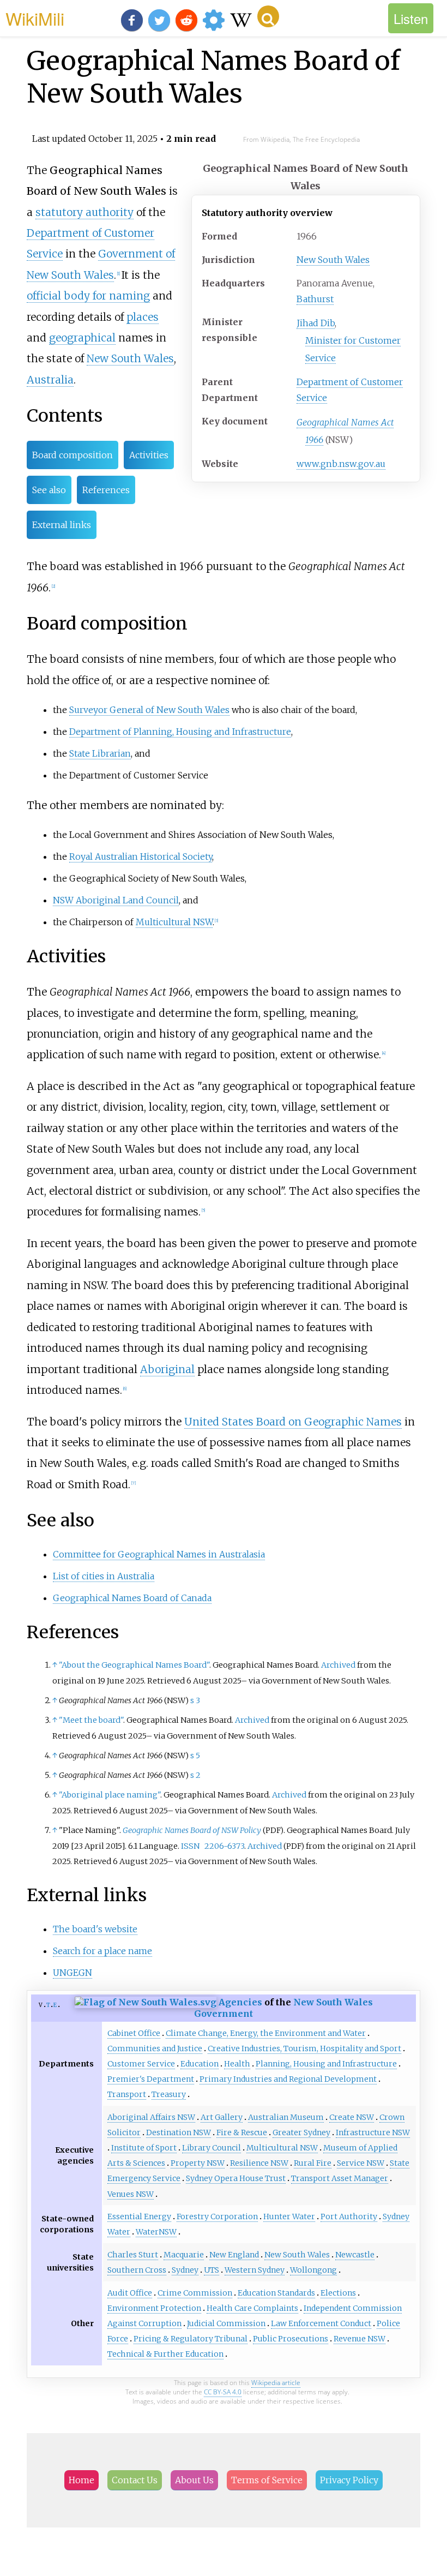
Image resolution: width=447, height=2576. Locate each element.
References (106, 490)
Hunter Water (289, 2216)
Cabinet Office (134, 2033)
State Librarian (100, 753)
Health (237, 2064)
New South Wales (333, 260)
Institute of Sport (144, 2148)
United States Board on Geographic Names (293, 1422)
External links (62, 525)
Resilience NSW (259, 2163)
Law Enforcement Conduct (321, 2323)
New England (234, 2255)
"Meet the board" (91, 1720)
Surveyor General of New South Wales (149, 710)
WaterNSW (156, 2232)
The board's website (95, 1929)
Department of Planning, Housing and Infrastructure (180, 732)
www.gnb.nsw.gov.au (341, 464)
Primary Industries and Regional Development (288, 2079)
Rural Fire (313, 2163)
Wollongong (313, 2270)
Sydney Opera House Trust (236, 2178)
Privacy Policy (349, 2480)
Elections (338, 2293)
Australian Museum (286, 2117)
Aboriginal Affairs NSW (151, 2117)
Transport (127, 2094)
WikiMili (35, 18)
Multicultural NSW (174, 922)
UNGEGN (73, 1973)
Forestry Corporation (217, 2216)
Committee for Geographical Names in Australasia (159, 1554)
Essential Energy (139, 2216)
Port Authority (349, 2216)
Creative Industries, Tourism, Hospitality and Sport (304, 2048)
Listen (411, 18)
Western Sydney (255, 2270)
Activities (149, 455)
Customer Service (141, 2064)
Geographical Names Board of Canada (132, 1598)
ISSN (190, 1846)
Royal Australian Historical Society (141, 856)
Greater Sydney (301, 2132)
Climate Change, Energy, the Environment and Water (266, 2033)
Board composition (73, 455)
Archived (338, 1665)
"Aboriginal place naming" (110, 1795)
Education (200, 2064)
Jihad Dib (316, 323)
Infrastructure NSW (373, 2132)
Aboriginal (167, 1369)
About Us (194, 2480)
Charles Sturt (133, 2255)
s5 (195, 1756)
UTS (212, 2270)
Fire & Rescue (242, 2132)
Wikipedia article (276, 2383)
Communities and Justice (155, 2048)
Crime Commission (195, 2293)
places (143, 317)
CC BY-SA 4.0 (223, 2392)
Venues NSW (131, 2194)
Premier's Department (151, 2079)
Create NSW (352, 2117)
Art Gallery (222, 2117)
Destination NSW (179, 2132)
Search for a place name (102, 1951)
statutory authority (84, 212)
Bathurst (315, 299)
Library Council (212, 2148)
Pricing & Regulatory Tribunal (191, 2339)
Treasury (169, 2094)
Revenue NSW (360, 2339)
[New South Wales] (146, 2002)
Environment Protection (154, 2308)
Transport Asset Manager (340, 2178)
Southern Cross (137, 2270)
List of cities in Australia (104, 1576)
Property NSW (198, 2163)
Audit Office (130, 2293)
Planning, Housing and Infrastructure (326, 2064)
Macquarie (184, 2255)
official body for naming (88, 296)
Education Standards (276, 2293)
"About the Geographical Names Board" (134, 1665)
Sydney (185, 2270)
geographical (82, 338)
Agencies (240, 2002)
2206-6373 (224, 1846)
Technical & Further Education (165, 2354)
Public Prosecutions (291, 2339)
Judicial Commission (226, 2323)
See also (49, 490)
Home (81, 2480)
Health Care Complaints (252, 2308)
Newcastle (355, 2255)
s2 (195, 1775)
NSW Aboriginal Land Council (116, 900)
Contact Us (135, 2480)
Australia (50, 380)
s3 (195, 1700)
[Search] (268, 16)
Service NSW (361, 2163)
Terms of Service (267, 2480)
